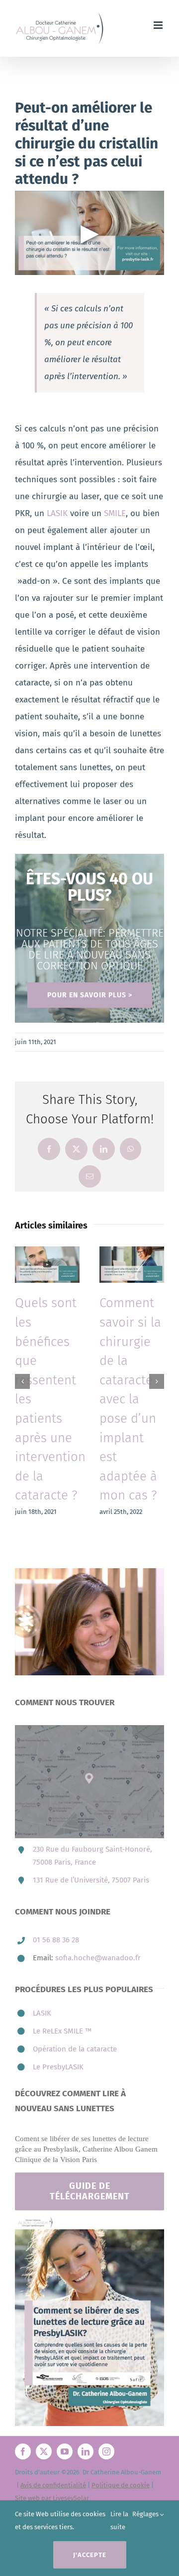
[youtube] (65, 2413)
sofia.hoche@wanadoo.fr (98, 1919)
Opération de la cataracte (75, 2011)
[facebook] (23, 2413)
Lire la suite (119, 2520)
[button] (22, 1362)
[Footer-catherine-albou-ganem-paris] (89, 2181)
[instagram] (106, 2413)
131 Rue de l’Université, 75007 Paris (91, 1842)
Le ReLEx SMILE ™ (62, 1993)
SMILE (115, 513)
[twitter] (44, 2413)
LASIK (57, 513)
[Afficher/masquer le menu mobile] (159, 25)
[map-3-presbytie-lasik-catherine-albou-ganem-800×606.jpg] (89, 1691)
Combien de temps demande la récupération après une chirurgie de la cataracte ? (136, 1380)
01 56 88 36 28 (56, 1901)
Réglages (146, 2514)
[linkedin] (86, 2413)
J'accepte (90, 2555)
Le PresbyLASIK (58, 2029)
